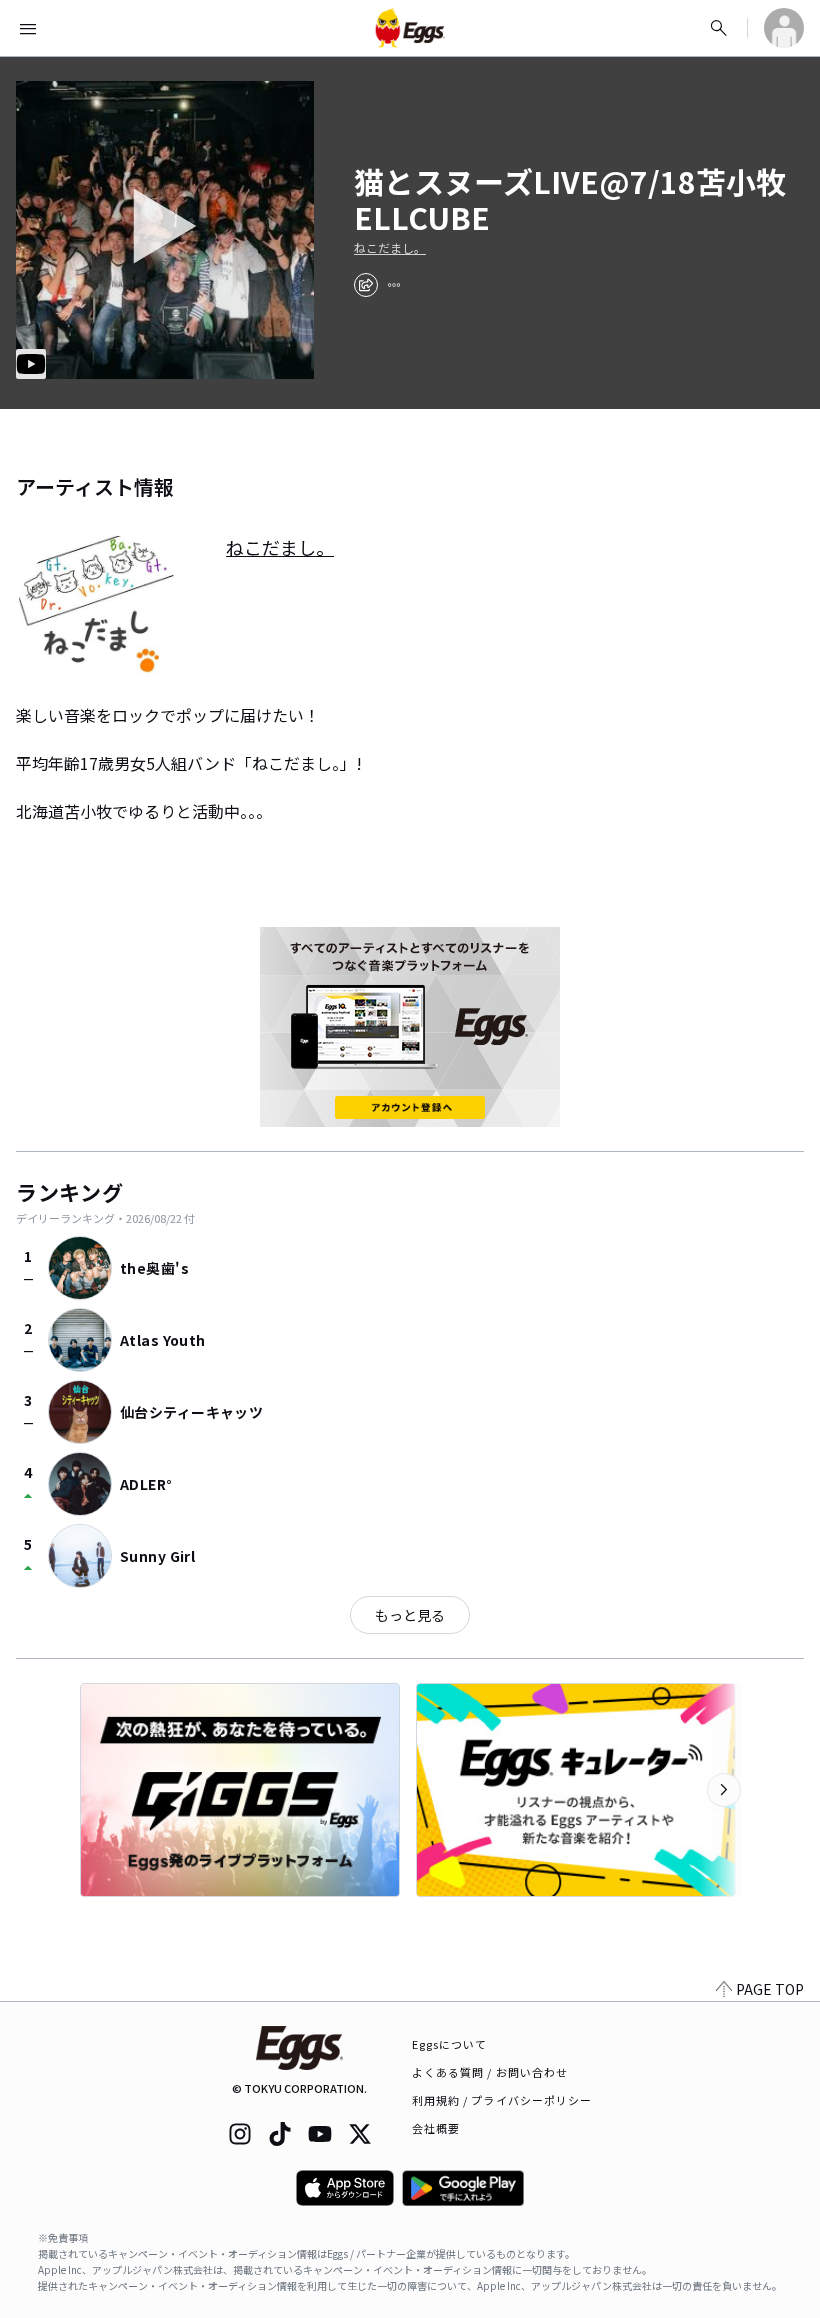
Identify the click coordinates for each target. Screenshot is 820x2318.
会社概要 (436, 2128)
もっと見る (410, 1615)
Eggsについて (450, 2044)
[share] (366, 285)
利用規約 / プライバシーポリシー (502, 2100)
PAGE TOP (770, 1989)
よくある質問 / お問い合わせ (490, 2072)
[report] (394, 285)
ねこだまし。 (390, 248)
